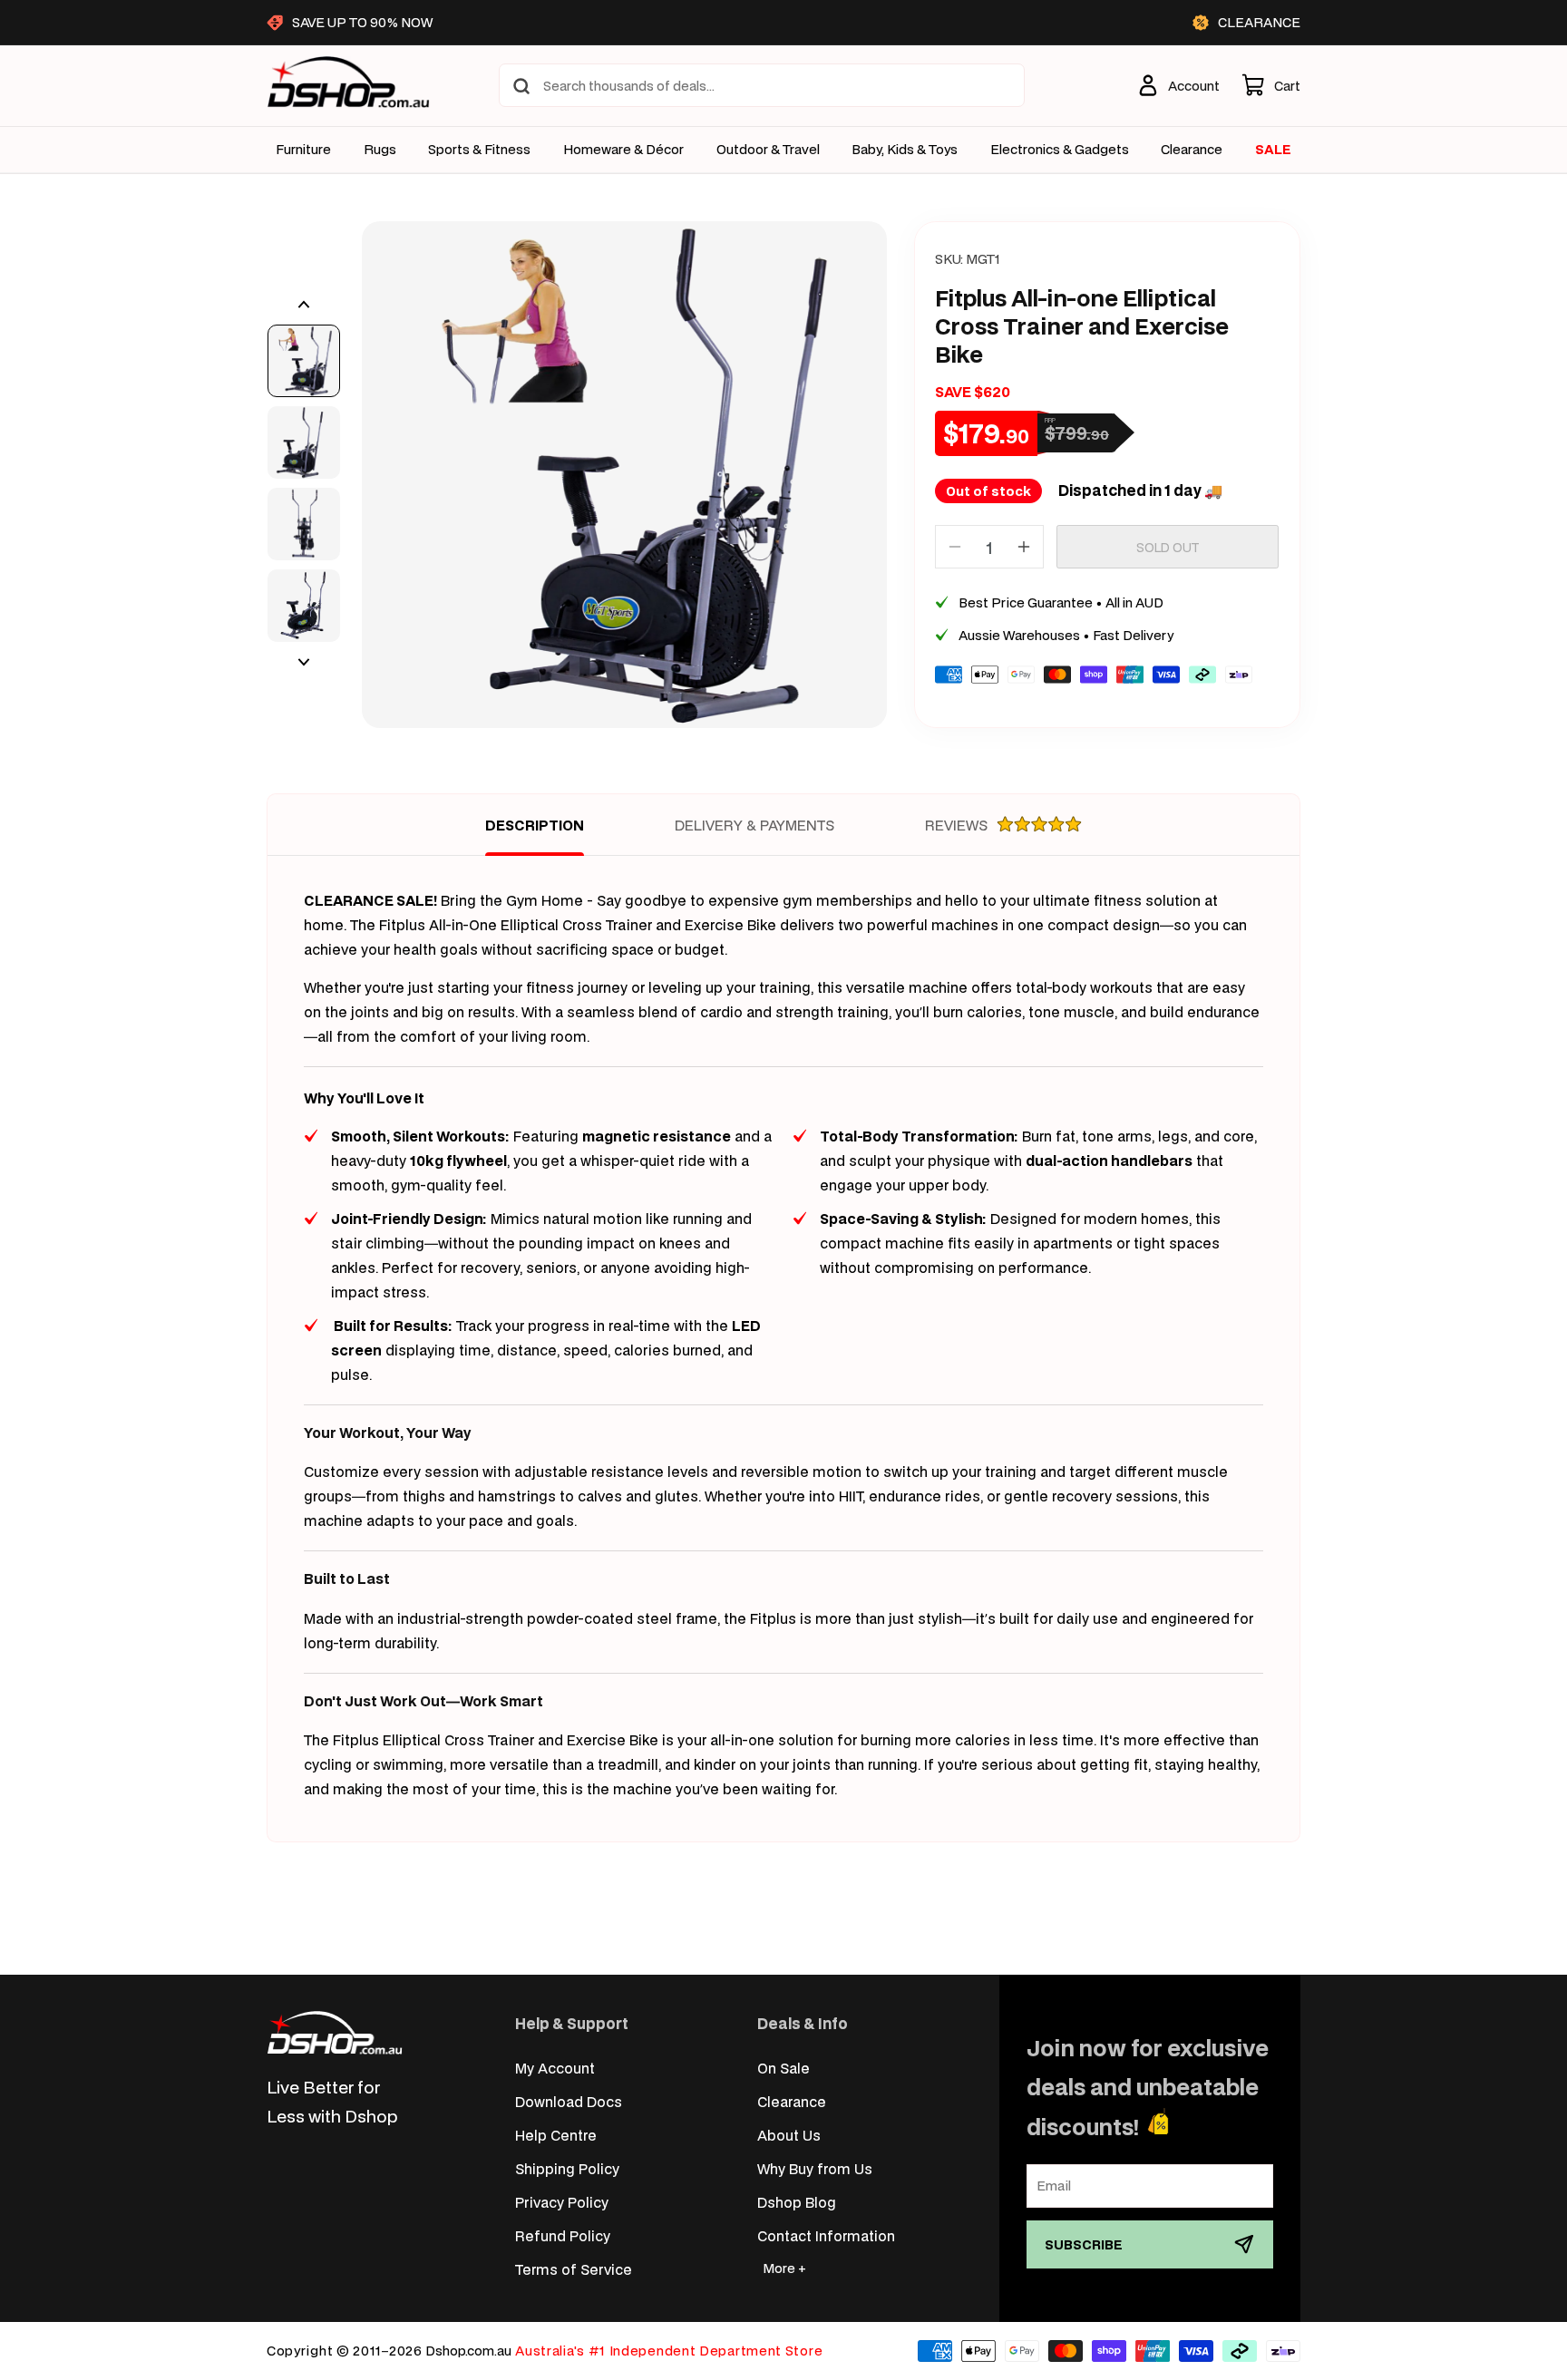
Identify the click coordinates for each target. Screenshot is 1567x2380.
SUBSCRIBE (1084, 2244)
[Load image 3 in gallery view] (304, 524)
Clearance (792, 2101)
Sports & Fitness (479, 150)
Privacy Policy (562, 2202)
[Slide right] (304, 662)
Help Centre (556, 2135)
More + (784, 2268)
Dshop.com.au (468, 2351)
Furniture (303, 150)
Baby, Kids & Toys (905, 150)
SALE (1273, 149)
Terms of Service (574, 2269)
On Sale (783, 2068)
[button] (1271, 85)
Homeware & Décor (623, 150)
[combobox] (762, 85)
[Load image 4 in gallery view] (304, 606)
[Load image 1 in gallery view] (304, 361)
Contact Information (826, 2235)
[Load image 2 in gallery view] (304, 442)
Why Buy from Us (815, 2168)
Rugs (380, 150)
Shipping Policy (567, 2168)
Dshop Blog (797, 2202)
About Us (789, 2135)
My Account (555, 2068)
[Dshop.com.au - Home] (335, 2032)
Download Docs (569, 2101)
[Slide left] (304, 305)
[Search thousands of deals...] (521, 86)
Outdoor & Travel (768, 150)
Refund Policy (563, 2235)
